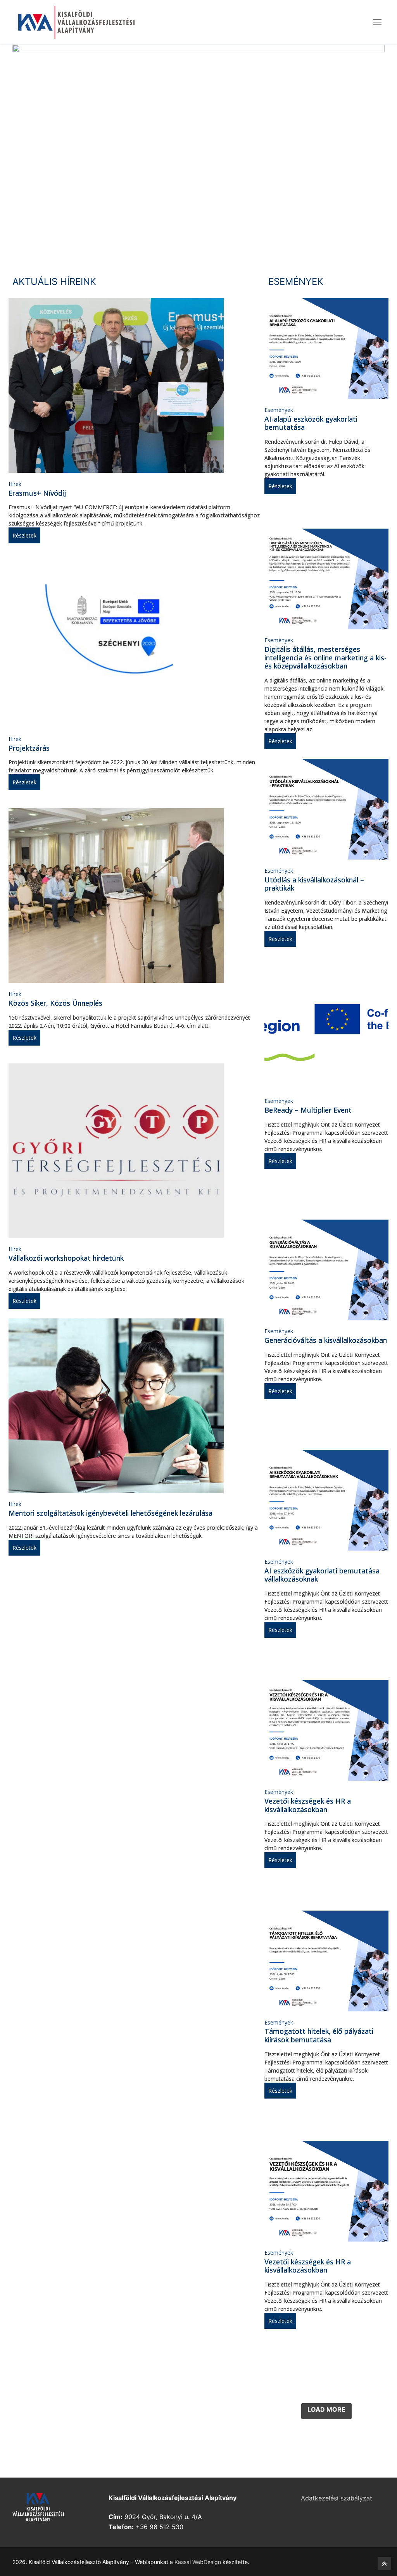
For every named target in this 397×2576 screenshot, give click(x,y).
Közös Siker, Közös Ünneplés (55, 1003)
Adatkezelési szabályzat (337, 2498)
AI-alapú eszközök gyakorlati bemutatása (311, 423)
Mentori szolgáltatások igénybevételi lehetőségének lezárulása (110, 1513)
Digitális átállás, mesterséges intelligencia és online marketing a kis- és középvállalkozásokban (325, 657)
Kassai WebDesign (198, 2562)
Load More (326, 2409)
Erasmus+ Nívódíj (37, 493)
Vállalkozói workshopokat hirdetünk (66, 1258)
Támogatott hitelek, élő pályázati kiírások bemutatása (319, 2035)
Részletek (24, 535)
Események (279, 410)
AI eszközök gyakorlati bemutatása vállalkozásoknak (322, 1575)
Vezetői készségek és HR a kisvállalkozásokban (308, 1805)
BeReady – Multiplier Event (308, 1110)
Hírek (15, 484)
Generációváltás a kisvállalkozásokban (326, 1340)
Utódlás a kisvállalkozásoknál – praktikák (314, 884)
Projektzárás (29, 748)
